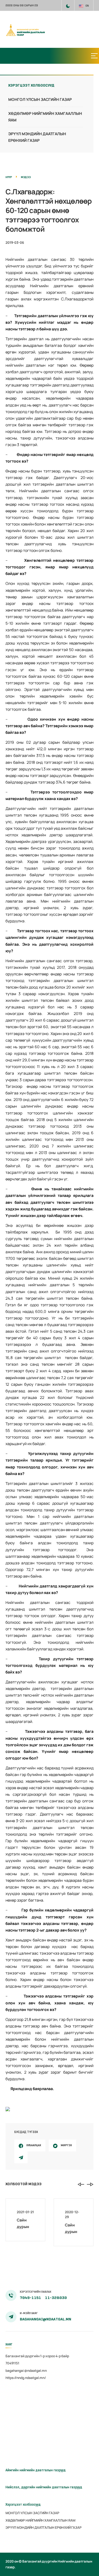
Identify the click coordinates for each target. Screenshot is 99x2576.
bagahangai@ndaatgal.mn (46, 2319)
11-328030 (56, 2298)
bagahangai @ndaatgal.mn (26, 2371)
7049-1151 (31, 2298)
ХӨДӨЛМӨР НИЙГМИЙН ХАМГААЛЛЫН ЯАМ (40, 2520)
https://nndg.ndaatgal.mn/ (26, 2378)
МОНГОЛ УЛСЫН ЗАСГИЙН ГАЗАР (40, 99)
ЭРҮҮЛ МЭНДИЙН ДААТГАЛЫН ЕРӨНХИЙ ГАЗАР (44, 2527)
